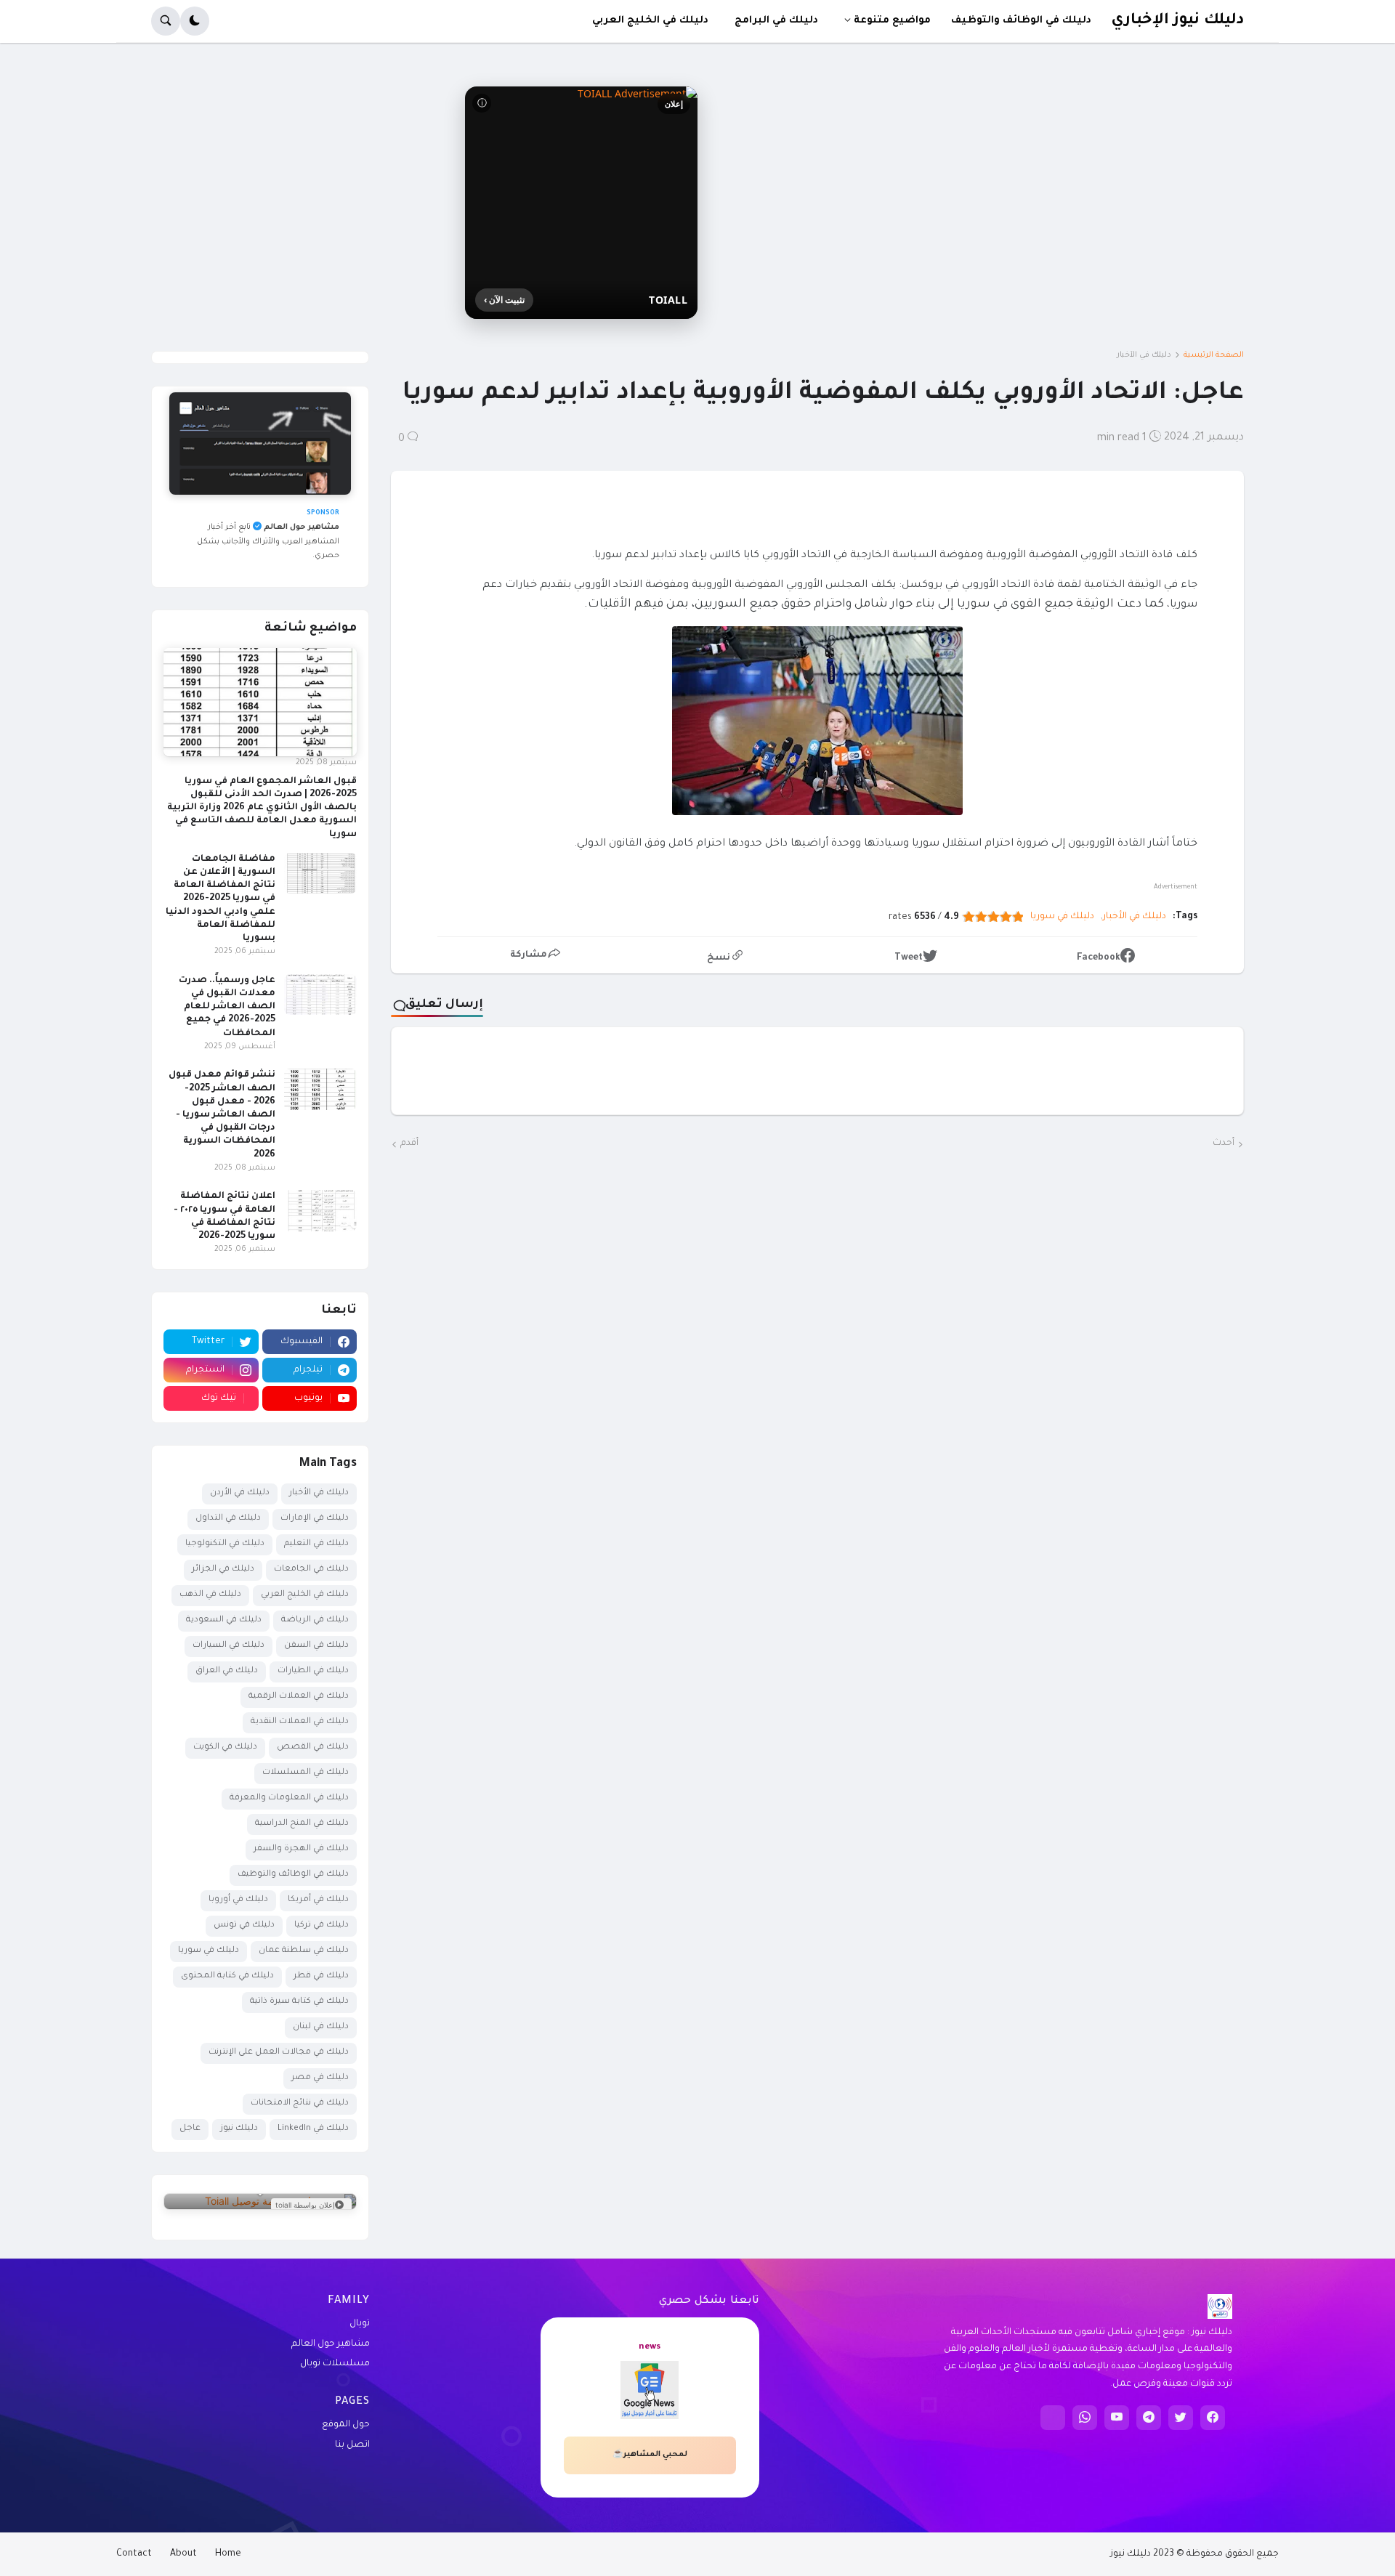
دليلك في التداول (228, 1519)
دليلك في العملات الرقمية (299, 1697)
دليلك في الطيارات (313, 1671)
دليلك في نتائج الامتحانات (300, 2103)
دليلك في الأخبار (1144, 355)
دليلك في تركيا (322, 1925)
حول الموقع (346, 2425)
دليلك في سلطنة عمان (304, 1951)
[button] (195, 21)
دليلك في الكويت (225, 1747)
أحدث (1224, 1143)
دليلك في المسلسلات (306, 1773)
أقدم (409, 1143)
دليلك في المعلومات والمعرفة (289, 1798)
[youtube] (1117, 2418)
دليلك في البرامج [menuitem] (776, 21)
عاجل (190, 2129)
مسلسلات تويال (335, 2364)
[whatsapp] (1085, 2418)
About (183, 2554)
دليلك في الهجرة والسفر (301, 1849)
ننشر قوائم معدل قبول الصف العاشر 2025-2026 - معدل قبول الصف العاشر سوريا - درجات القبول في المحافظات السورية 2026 (222, 1115)
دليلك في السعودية (224, 1620)
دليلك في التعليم (316, 1544)
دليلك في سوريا (1062, 917)
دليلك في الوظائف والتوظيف (293, 1875)
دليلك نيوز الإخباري (1177, 21)
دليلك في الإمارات (315, 1519)
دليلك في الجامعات (311, 1570)
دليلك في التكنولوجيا (225, 1544)
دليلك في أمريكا (318, 1900)
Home (228, 2554)
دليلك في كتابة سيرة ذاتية (299, 2002)
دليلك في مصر (320, 2078)
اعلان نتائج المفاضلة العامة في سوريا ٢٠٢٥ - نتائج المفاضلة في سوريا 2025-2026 (225, 1216)
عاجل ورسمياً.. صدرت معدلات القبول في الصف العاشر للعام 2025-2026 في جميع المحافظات (227, 1007)
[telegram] (1149, 2418)
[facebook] (1213, 2418)
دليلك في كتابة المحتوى (227, 1976)
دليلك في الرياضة (315, 1620)
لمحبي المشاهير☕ (650, 2455)
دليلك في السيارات (229, 1646)
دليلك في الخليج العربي (305, 1595)
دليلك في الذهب (210, 1595)
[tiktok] (1053, 2418)
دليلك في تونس (244, 1925)
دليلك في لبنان (321, 2027)
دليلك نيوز (239, 2129)
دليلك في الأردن (240, 1493)
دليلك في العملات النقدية (300, 1722)
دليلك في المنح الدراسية (302, 1824)
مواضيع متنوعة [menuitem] (892, 21)
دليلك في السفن (316, 1646)
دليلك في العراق (227, 1671)
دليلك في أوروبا (238, 1900)
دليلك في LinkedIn (313, 2129)
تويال (360, 2324)
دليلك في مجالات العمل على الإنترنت (279, 2053)
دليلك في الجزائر (223, 1570)
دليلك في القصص (313, 1747)
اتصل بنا (352, 2445)
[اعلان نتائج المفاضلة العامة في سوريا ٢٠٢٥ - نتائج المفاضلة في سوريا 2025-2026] (320, 1210)
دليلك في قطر (321, 1976)
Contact (134, 2554)
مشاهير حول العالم (331, 2344)
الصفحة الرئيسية (1214, 355)
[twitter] (1181, 2418)
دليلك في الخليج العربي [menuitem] (650, 21)
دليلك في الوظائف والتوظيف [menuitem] (1021, 21)
